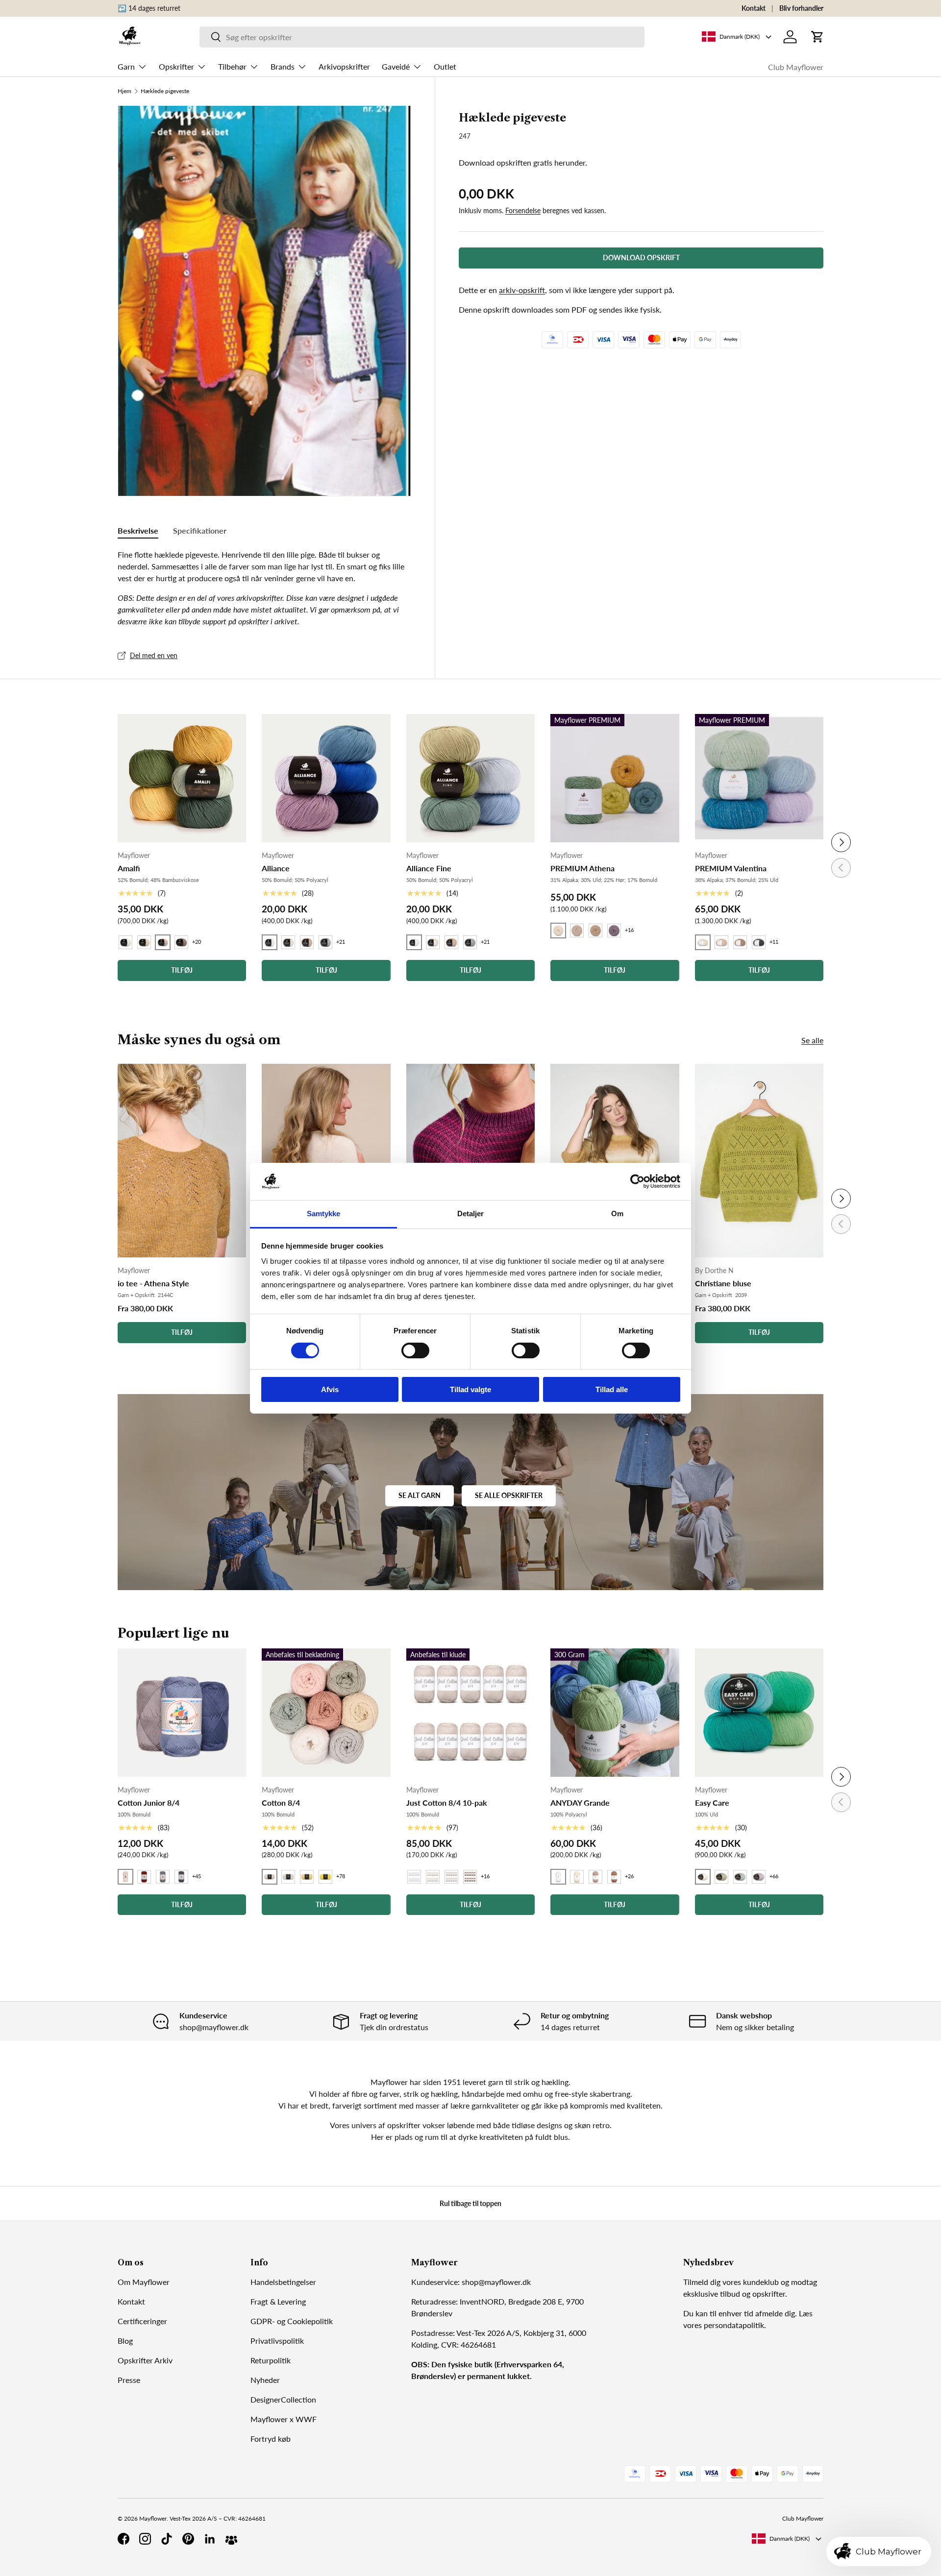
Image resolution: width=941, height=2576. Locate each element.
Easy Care (712, 1803)
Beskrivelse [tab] (138, 530)
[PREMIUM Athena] (615, 778)
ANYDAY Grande (580, 1803)
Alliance (276, 868)
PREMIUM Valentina (731, 868)
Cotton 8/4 (281, 1803)
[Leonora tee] (326, 1161)
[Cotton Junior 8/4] (182, 1713)
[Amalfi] (182, 778)
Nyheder (265, 2380)
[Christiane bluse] (759, 1161)
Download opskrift (641, 258)
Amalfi (129, 868)
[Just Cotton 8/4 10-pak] (470, 1713)
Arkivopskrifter (344, 66)
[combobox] (422, 37)
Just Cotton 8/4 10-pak (447, 1803)
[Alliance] (326, 778)
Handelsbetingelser (283, 2282)
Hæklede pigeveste (165, 91)
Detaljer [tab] (471, 1214)
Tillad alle (612, 1389)
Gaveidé (396, 66)
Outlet (445, 66)
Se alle (812, 1040)
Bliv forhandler (801, 8)
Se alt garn (420, 1495)
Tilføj (182, 1332)
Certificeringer (142, 2321)
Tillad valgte (470, 1389)
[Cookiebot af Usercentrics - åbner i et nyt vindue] (637, 1181)
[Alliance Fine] (470, 778)
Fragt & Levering (278, 2301)
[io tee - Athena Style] (182, 1161)
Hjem (124, 91)
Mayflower (153, 2518)
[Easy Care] (759, 1713)
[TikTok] (167, 2539)
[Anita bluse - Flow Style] (615, 1161)
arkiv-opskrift (522, 290)
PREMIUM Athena (582, 868)
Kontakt (754, 8)
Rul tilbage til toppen (470, 2203)
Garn (126, 66)
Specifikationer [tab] (200, 530)
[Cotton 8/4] (326, 1713)
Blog (125, 2341)
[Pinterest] (188, 2539)
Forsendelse (523, 210)
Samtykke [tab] (324, 1214)
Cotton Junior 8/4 (149, 1803)
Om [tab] (617, 1214)
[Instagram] (145, 2539)
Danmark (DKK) (790, 2539)
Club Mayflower (796, 67)
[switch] (415, 1350)
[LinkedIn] (210, 2539)
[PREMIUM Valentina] (759, 778)
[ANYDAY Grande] (615, 1713)
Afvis (330, 1389)
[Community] (231, 2539)
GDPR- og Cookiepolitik (292, 2321)
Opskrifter (176, 66)
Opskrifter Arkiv (145, 2360)
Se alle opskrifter (509, 1495)
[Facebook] (124, 2539)
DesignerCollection (283, 2399)
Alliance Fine (429, 868)
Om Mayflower (144, 2282)
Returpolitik (271, 2360)
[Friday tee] (470, 1161)
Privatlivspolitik (277, 2341)
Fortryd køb (271, 2439)
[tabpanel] (264, 588)
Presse (129, 2380)
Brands (283, 66)
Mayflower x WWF (284, 2419)
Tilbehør (232, 66)
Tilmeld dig (702, 2282)
